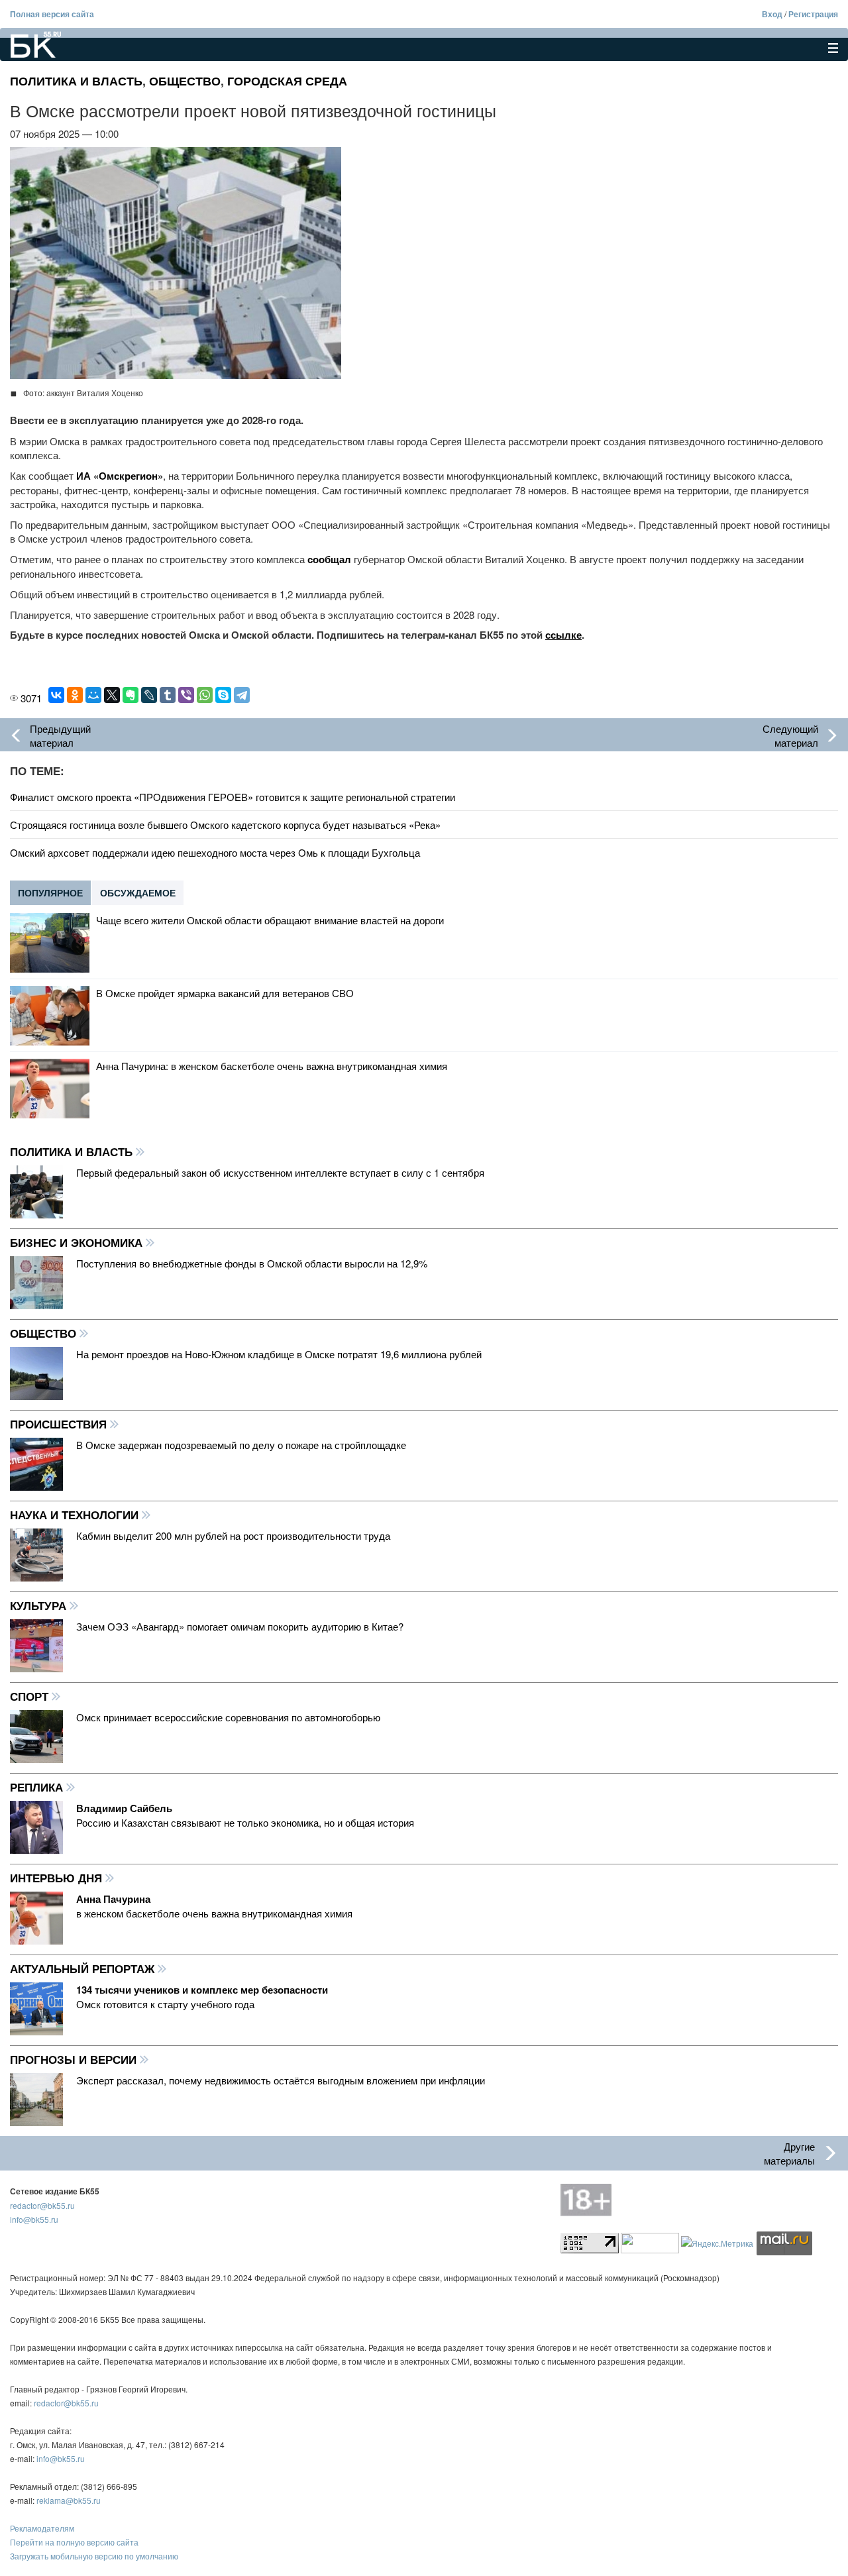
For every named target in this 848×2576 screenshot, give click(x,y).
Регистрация (813, 14)
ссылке (563, 635)
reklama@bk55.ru (69, 2500)
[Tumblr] (168, 695)
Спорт (31, 1696)
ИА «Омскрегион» (120, 476)
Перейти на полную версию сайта (74, 2542)
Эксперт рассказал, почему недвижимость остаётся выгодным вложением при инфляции (281, 2080)
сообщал (329, 559)
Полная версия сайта (52, 14)
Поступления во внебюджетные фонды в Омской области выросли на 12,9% (252, 1263)
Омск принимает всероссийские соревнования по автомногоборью (228, 1717)
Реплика (38, 1787)
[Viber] (186, 695)
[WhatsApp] (205, 695)
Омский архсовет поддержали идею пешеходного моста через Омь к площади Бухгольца (215, 852)
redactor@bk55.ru (42, 2205)
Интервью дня (58, 1878)
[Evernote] (131, 695)
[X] (112, 695)
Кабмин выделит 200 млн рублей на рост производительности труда (233, 1535)
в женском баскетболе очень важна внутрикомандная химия (214, 1913)
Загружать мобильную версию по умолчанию (94, 2556)
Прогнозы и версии (75, 2059)
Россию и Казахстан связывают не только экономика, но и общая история (245, 1822)
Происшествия (60, 1424)
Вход (772, 14)
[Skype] (223, 695)
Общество (185, 81)
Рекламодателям (42, 2528)
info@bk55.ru (34, 2219)
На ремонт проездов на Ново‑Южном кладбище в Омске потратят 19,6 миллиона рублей (279, 1354)
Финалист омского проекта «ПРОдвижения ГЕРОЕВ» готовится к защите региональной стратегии (233, 797)
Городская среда (287, 81)
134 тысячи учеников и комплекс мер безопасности (202, 1990)
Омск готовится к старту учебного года (165, 2004)
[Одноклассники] (75, 695)
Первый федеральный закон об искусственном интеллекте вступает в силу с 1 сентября (280, 1172)
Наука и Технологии (76, 1515)
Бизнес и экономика (78, 1242)
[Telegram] (242, 695)
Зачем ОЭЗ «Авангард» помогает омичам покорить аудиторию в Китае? (240, 1626)
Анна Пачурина (113, 1899)
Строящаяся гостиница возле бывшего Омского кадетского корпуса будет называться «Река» (225, 825)
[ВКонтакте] (56, 695)
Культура (40, 1605)
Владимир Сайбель (124, 1808)
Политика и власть (76, 81)
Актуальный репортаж (84, 1968)
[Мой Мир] (93, 695)
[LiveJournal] (149, 695)
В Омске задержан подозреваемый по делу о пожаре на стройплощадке (241, 1445)
